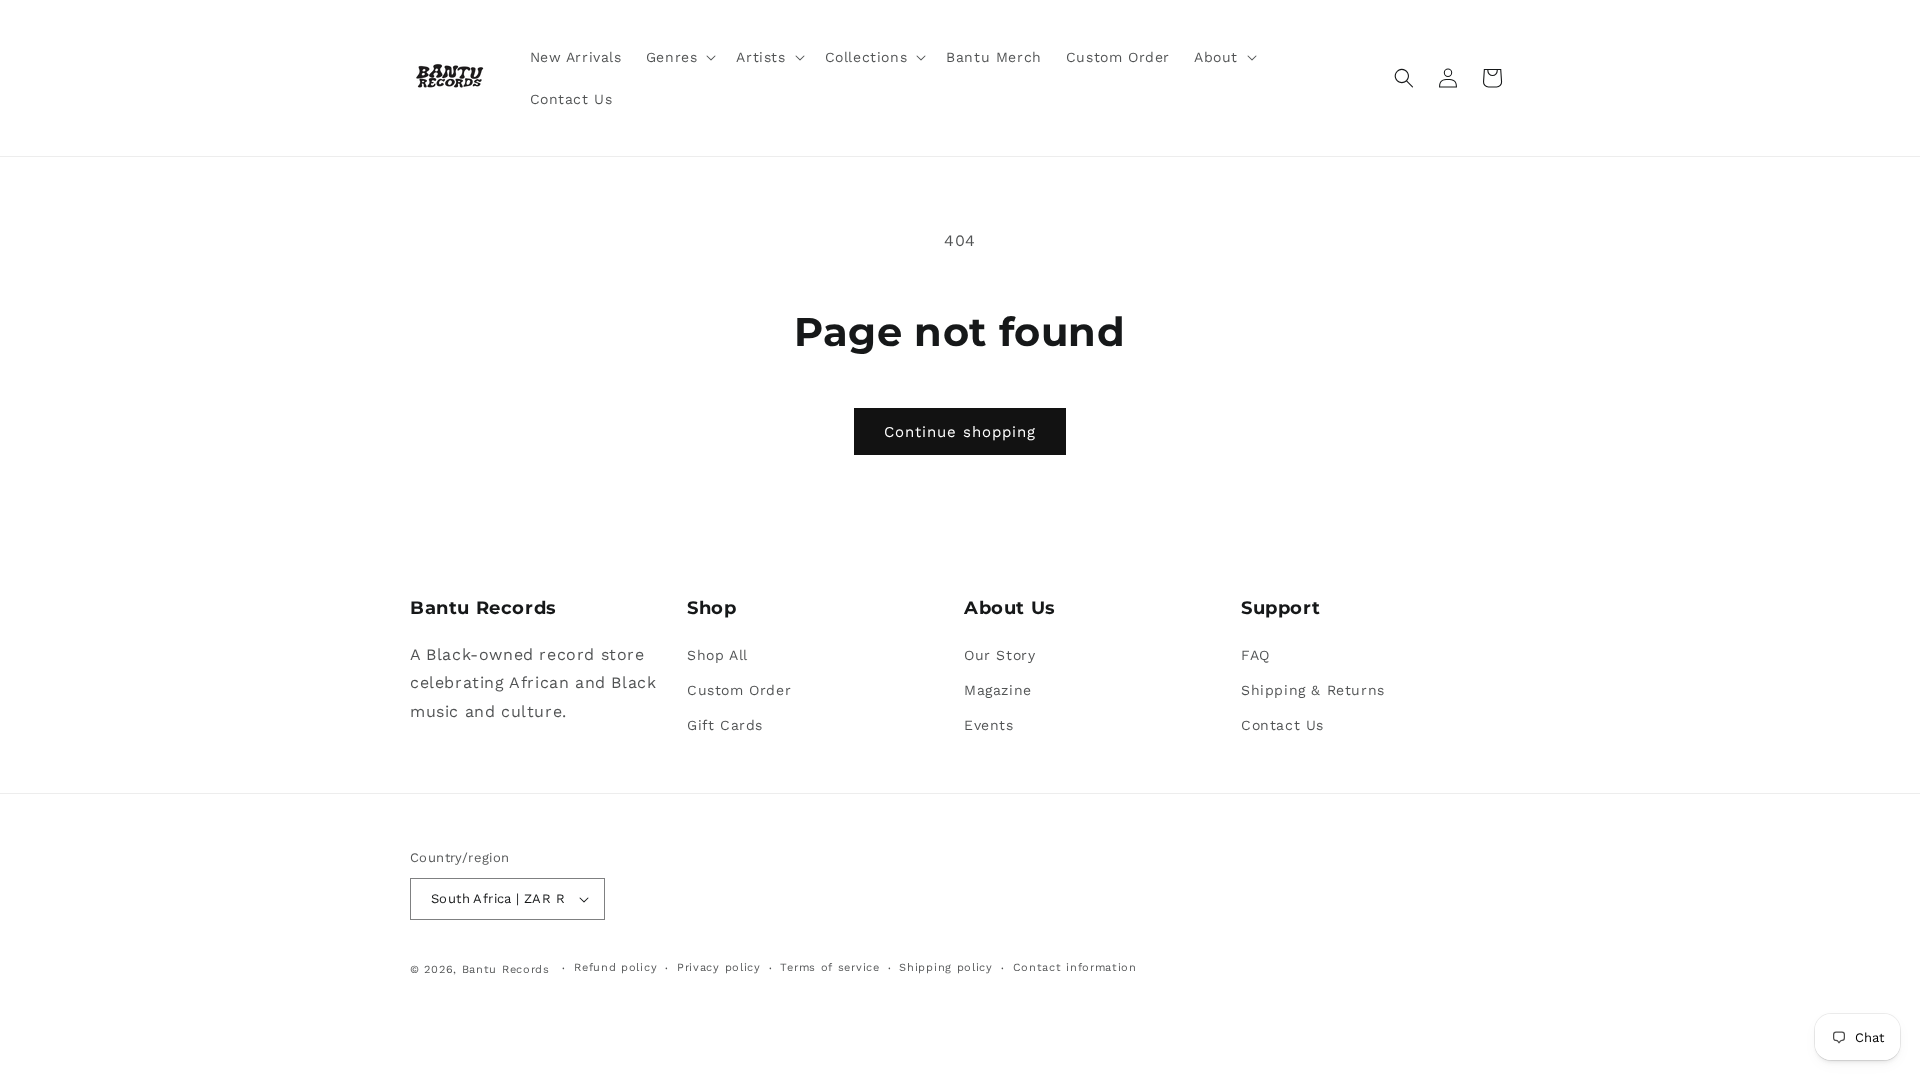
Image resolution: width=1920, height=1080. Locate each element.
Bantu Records (506, 969)
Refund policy (615, 967)
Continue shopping (960, 432)
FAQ (1255, 655)
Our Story (999, 655)
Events (989, 725)
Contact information (1075, 967)
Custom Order (739, 690)
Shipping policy (946, 967)
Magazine (998, 690)
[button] (679, 57)
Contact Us (1282, 725)
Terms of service (829, 967)
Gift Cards (725, 725)
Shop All (717, 655)
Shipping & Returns (1313, 690)
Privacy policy (719, 967)
